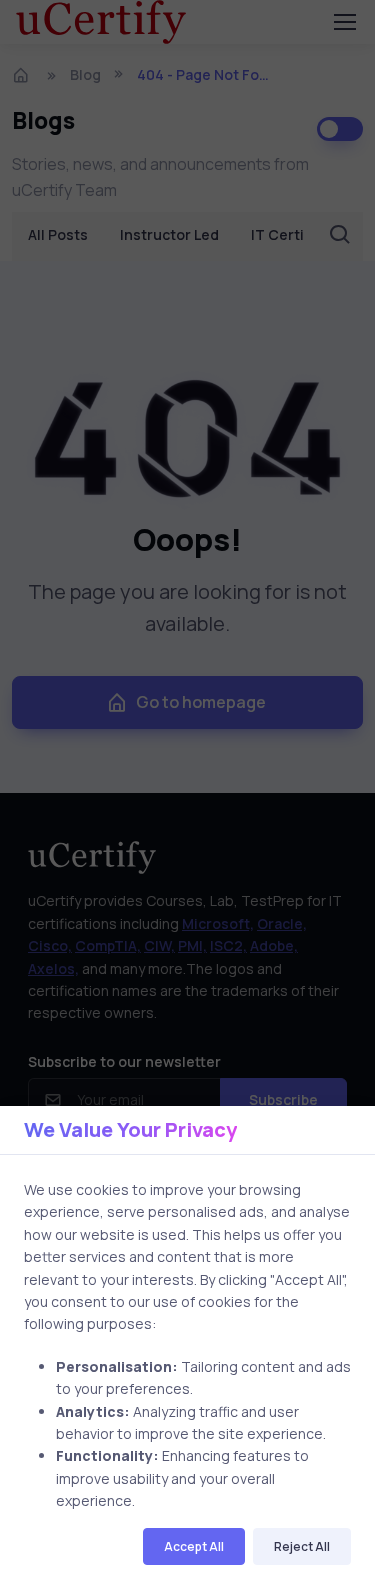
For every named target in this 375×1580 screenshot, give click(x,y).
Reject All (302, 1546)
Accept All (194, 1546)
